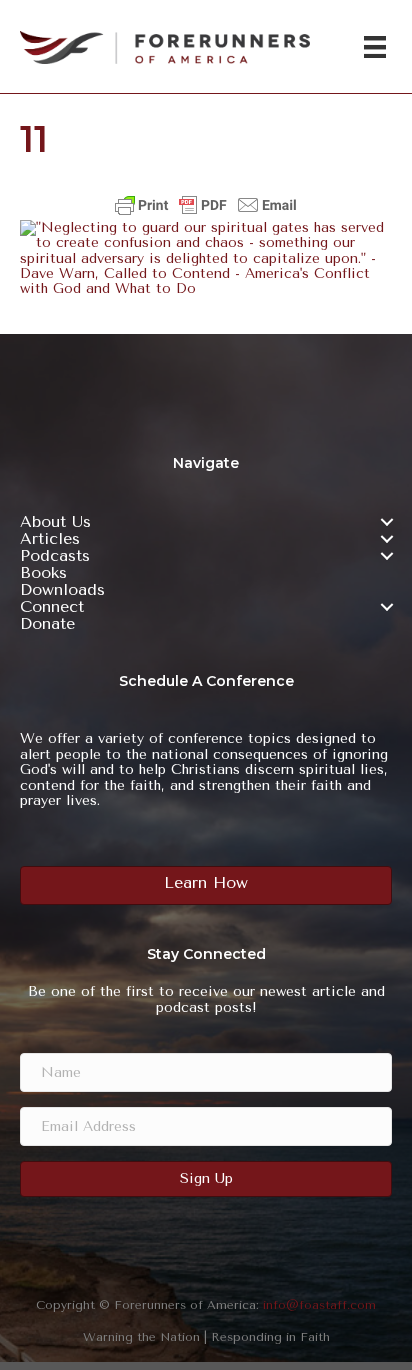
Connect (52, 607)
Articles (50, 539)
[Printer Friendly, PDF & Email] (206, 205)
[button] (387, 522)
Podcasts (55, 556)
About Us (55, 522)
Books (43, 573)
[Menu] (375, 47)
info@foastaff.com (319, 1305)
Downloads (62, 590)
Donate (47, 624)
